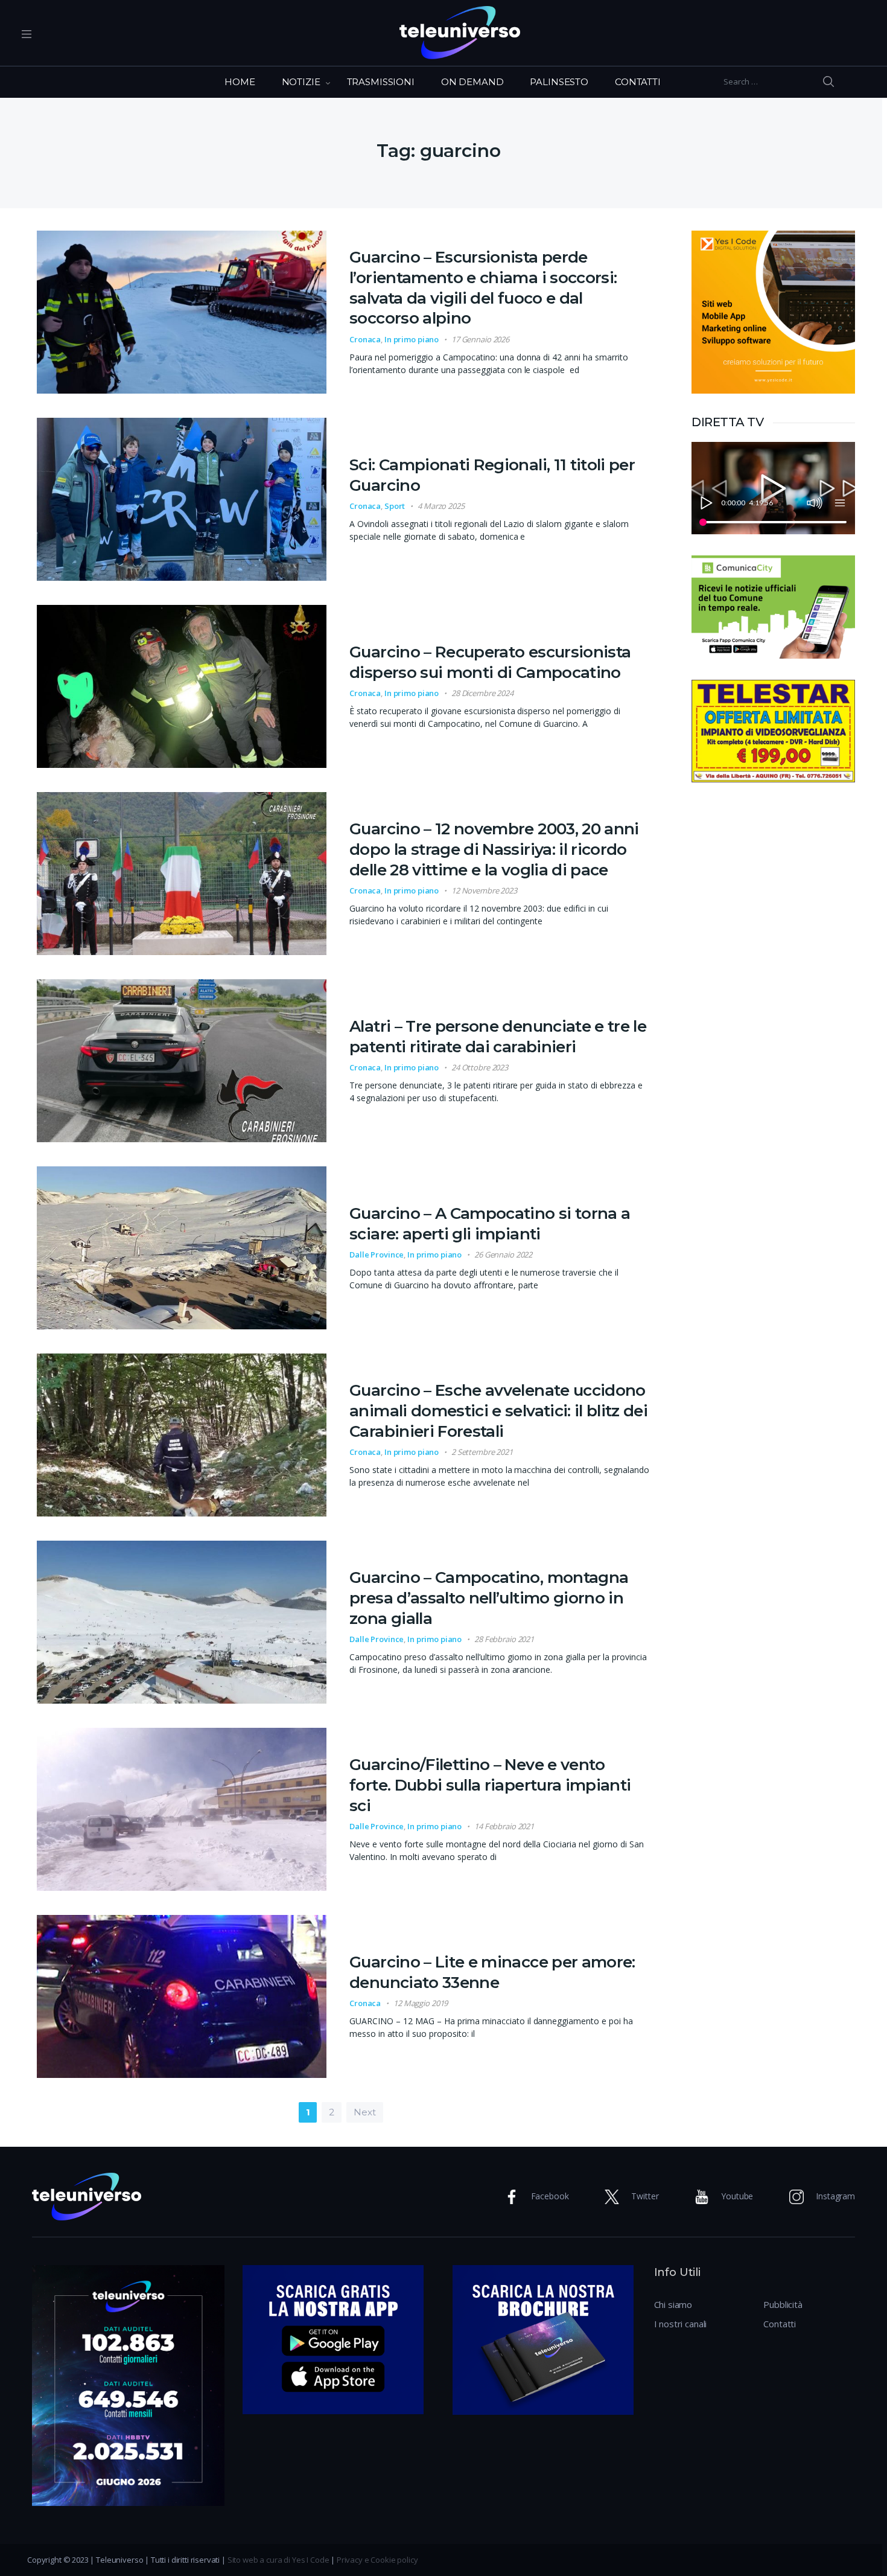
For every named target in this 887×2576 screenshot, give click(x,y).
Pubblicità (783, 2304)
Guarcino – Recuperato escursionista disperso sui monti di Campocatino (490, 662)
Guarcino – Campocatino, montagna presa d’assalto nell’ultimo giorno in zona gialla (489, 1598)
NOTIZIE (301, 82)
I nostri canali (681, 2324)
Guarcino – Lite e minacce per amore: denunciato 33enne (492, 1972)
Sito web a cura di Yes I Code (278, 2560)
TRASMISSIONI (381, 82)
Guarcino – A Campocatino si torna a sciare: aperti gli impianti (490, 1224)
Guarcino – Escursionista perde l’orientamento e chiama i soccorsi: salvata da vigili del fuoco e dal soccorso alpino (483, 288)
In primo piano (412, 339)
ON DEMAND (472, 82)
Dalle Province (377, 1254)
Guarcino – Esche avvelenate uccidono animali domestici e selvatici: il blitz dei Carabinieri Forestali (498, 1411)
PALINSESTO (559, 82)
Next (364, 2112)
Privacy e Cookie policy (377, 2560)
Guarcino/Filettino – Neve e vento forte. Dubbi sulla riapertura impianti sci (490, 1785)
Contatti (780, 2324)
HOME (240, 82)
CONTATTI (638, 82)
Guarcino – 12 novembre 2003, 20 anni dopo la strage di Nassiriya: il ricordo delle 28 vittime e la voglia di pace (494, 849)
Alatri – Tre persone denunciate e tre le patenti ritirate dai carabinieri (498, 1037)
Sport (395, 506)
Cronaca (365, 339)
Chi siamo (673, 2304)
